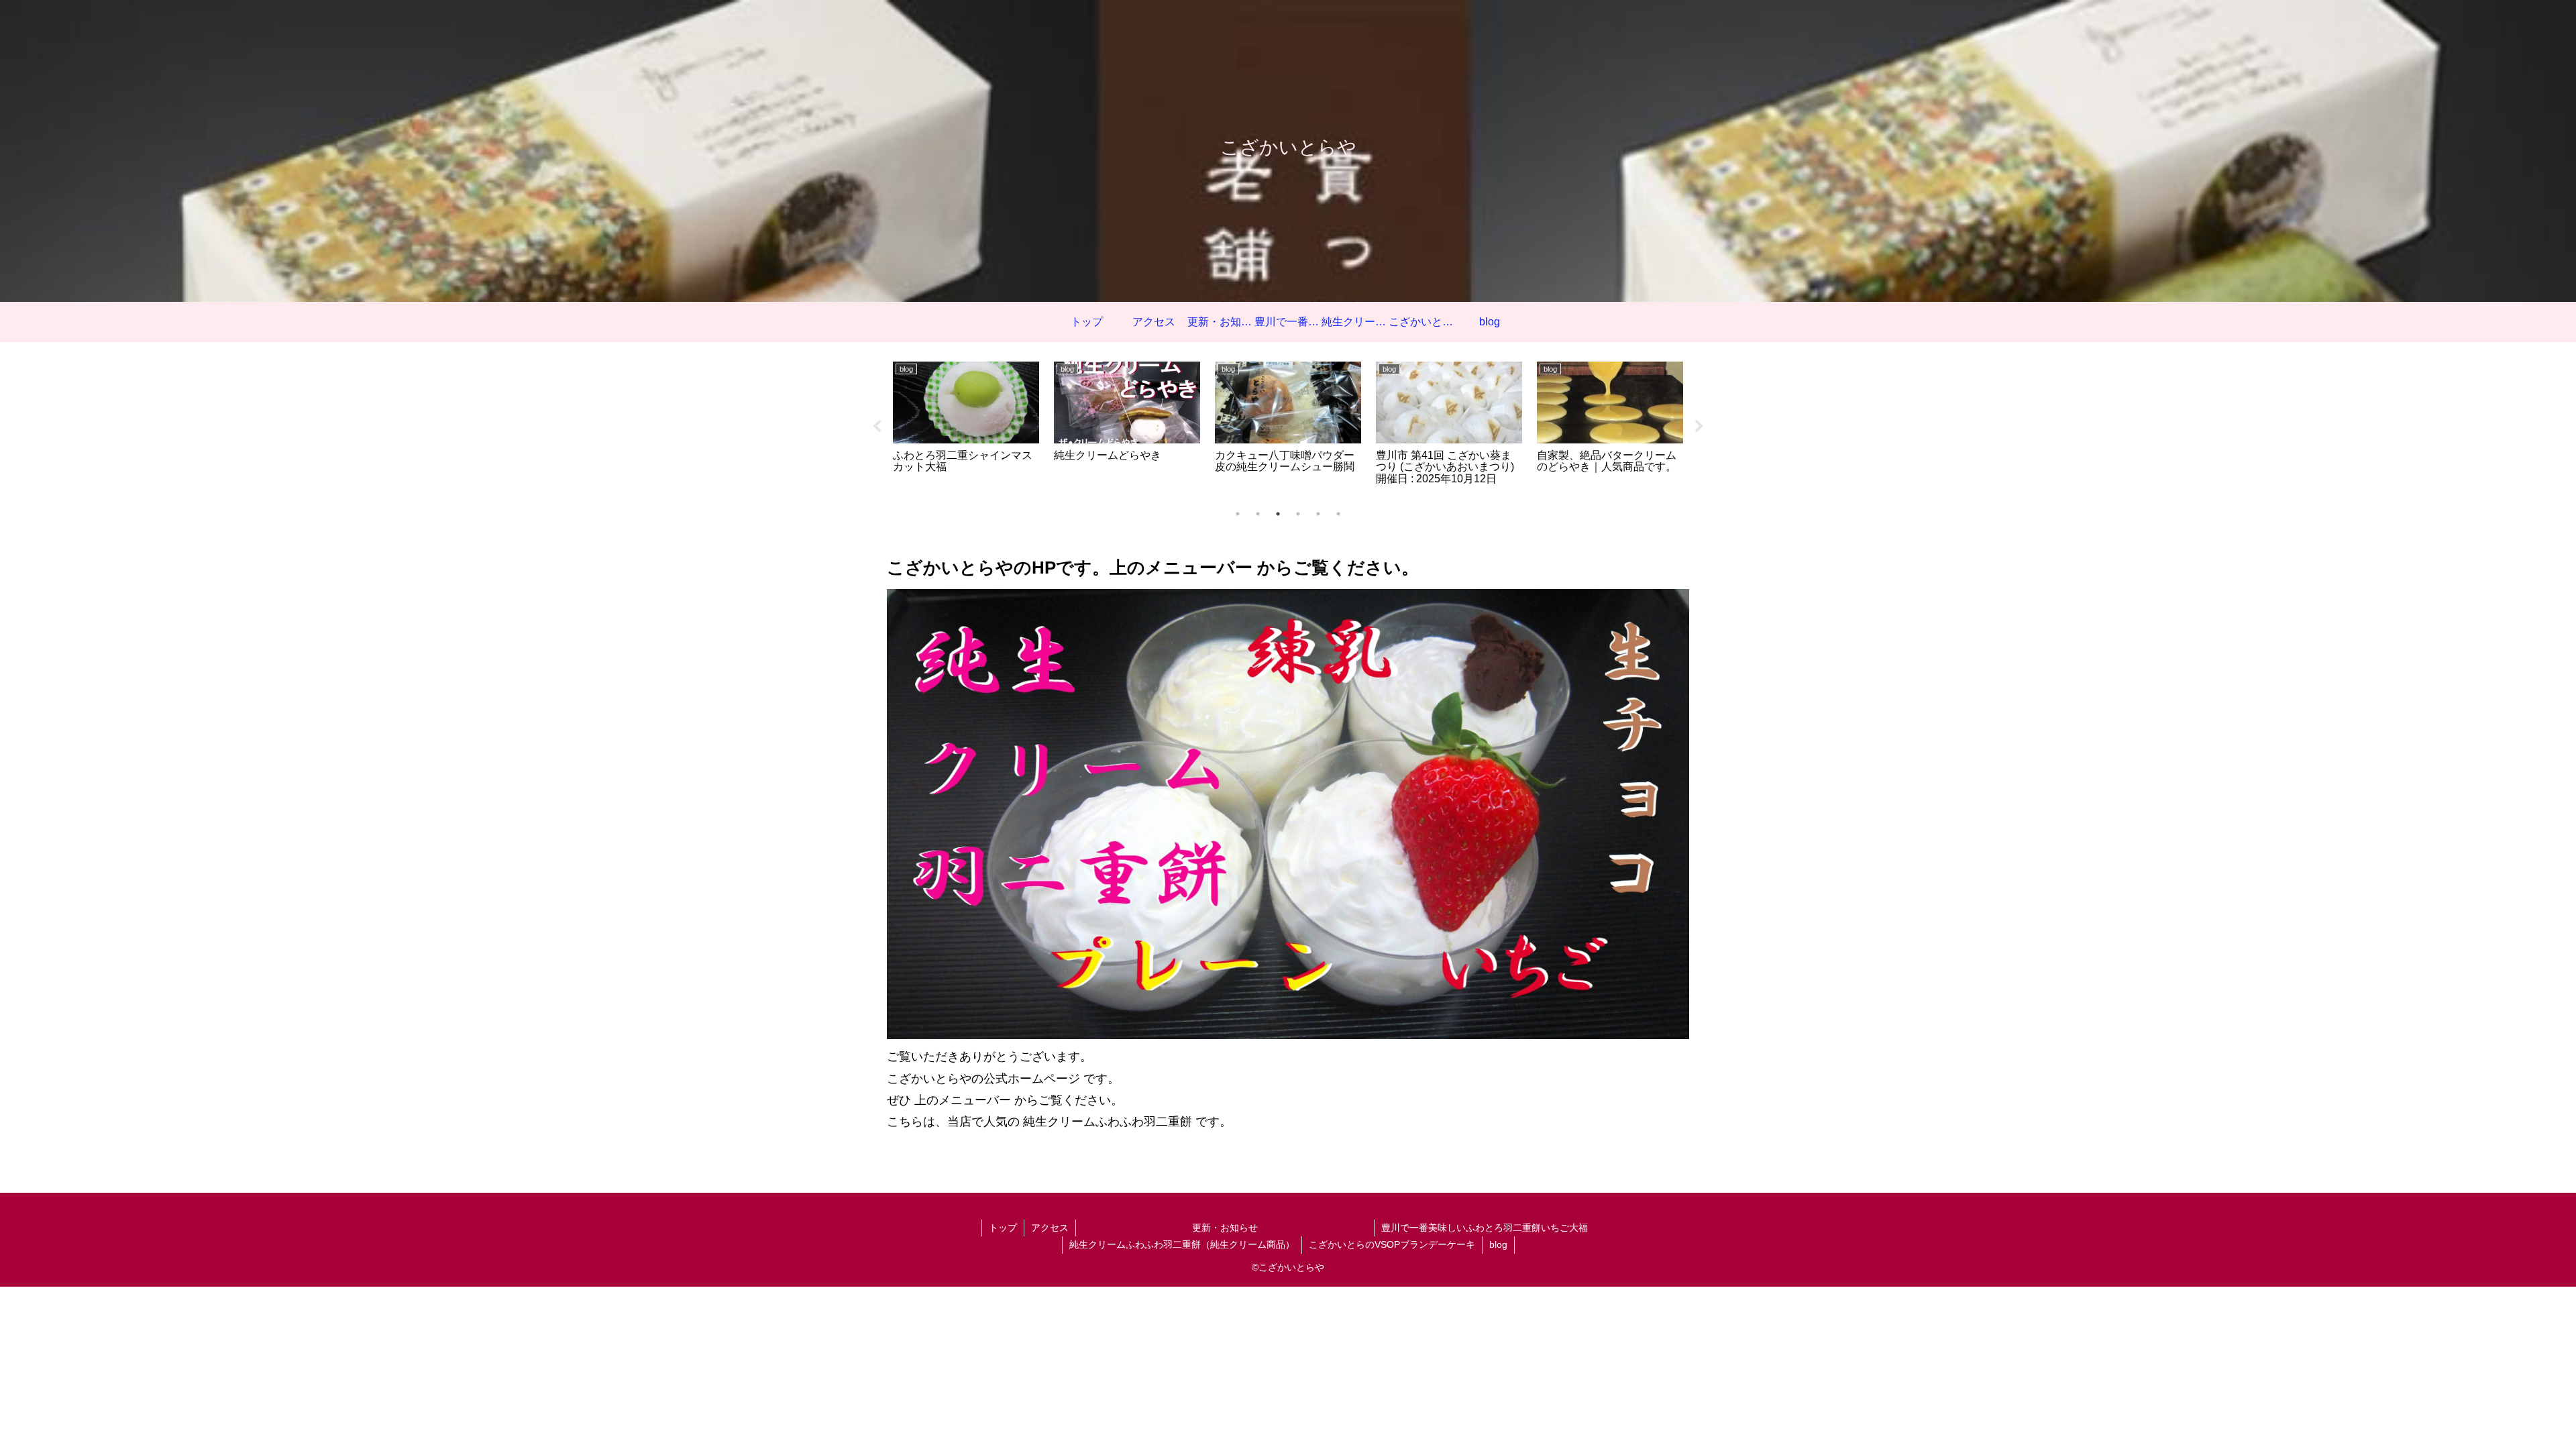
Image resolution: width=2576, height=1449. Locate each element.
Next (1699, 427)
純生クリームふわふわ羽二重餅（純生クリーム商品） (1182, 1244)
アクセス (1050, 1228)
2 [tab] (1258, 514)
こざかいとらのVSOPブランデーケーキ (1392, 1244)
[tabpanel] (966, 425)
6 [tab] (1338, 514)
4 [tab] (1298, 514)
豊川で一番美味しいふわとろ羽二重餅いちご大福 (1485, 1228)
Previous (877, 427)
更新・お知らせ (1283, 1228)
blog (1498, 1244)
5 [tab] (1318, 514)
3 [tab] (1278, 514)
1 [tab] (1238, 514)
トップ (1003, 1228)
